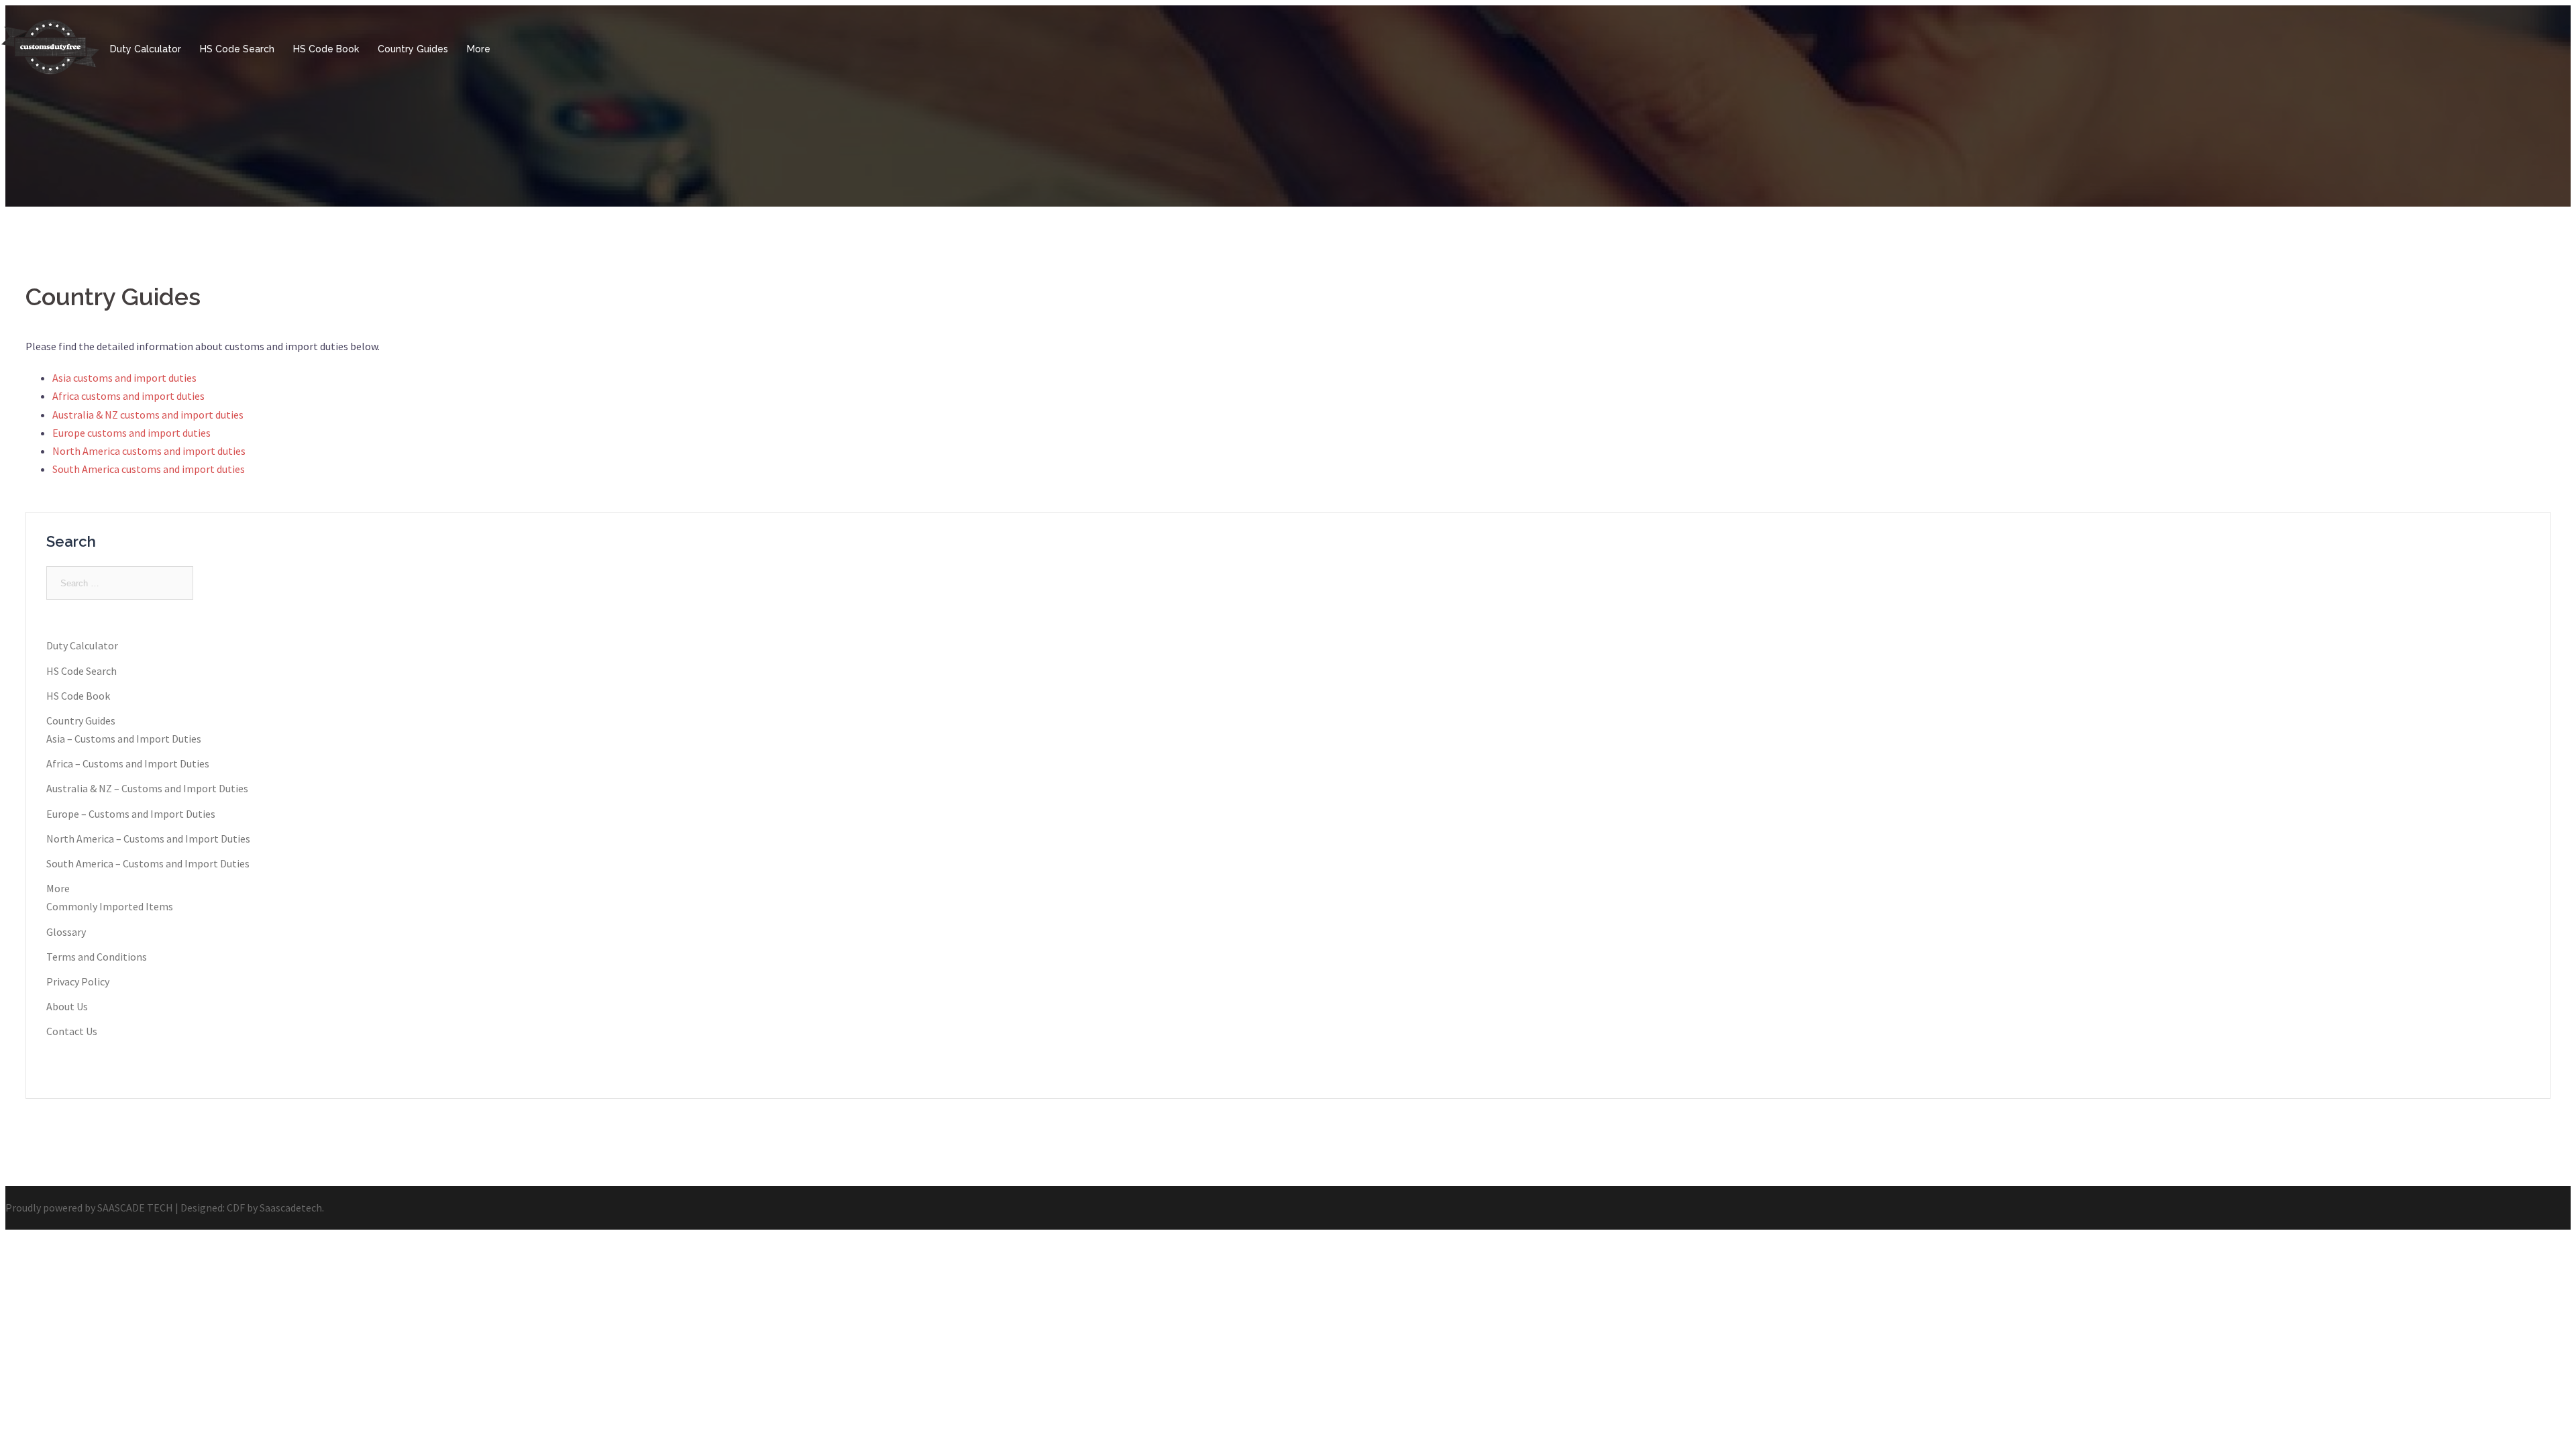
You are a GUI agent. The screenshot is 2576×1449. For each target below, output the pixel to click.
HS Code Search (237, 49)
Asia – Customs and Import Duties (124, 739)
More (479, 49)
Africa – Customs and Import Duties (128, 763)
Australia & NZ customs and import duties (148, 415)
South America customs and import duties (149, 469)
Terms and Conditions (97, 957)
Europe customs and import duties (131, 433)
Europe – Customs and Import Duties (131, 814)
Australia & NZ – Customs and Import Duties (147, 788)
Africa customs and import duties (128, 396)
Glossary (66, 932)
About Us (67, 1006)
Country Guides (413, 49)
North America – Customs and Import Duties (148, 839)
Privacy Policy (78, 981)
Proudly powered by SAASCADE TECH (89, 1207)
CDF (236, 1207)
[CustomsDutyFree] (50, 76)
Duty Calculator (146, 49)
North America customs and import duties (149, 451)
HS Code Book (326, 49)
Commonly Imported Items (110, 906)
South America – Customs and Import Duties (148, 863)
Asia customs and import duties (124, 378)
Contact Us (72, 1031)
